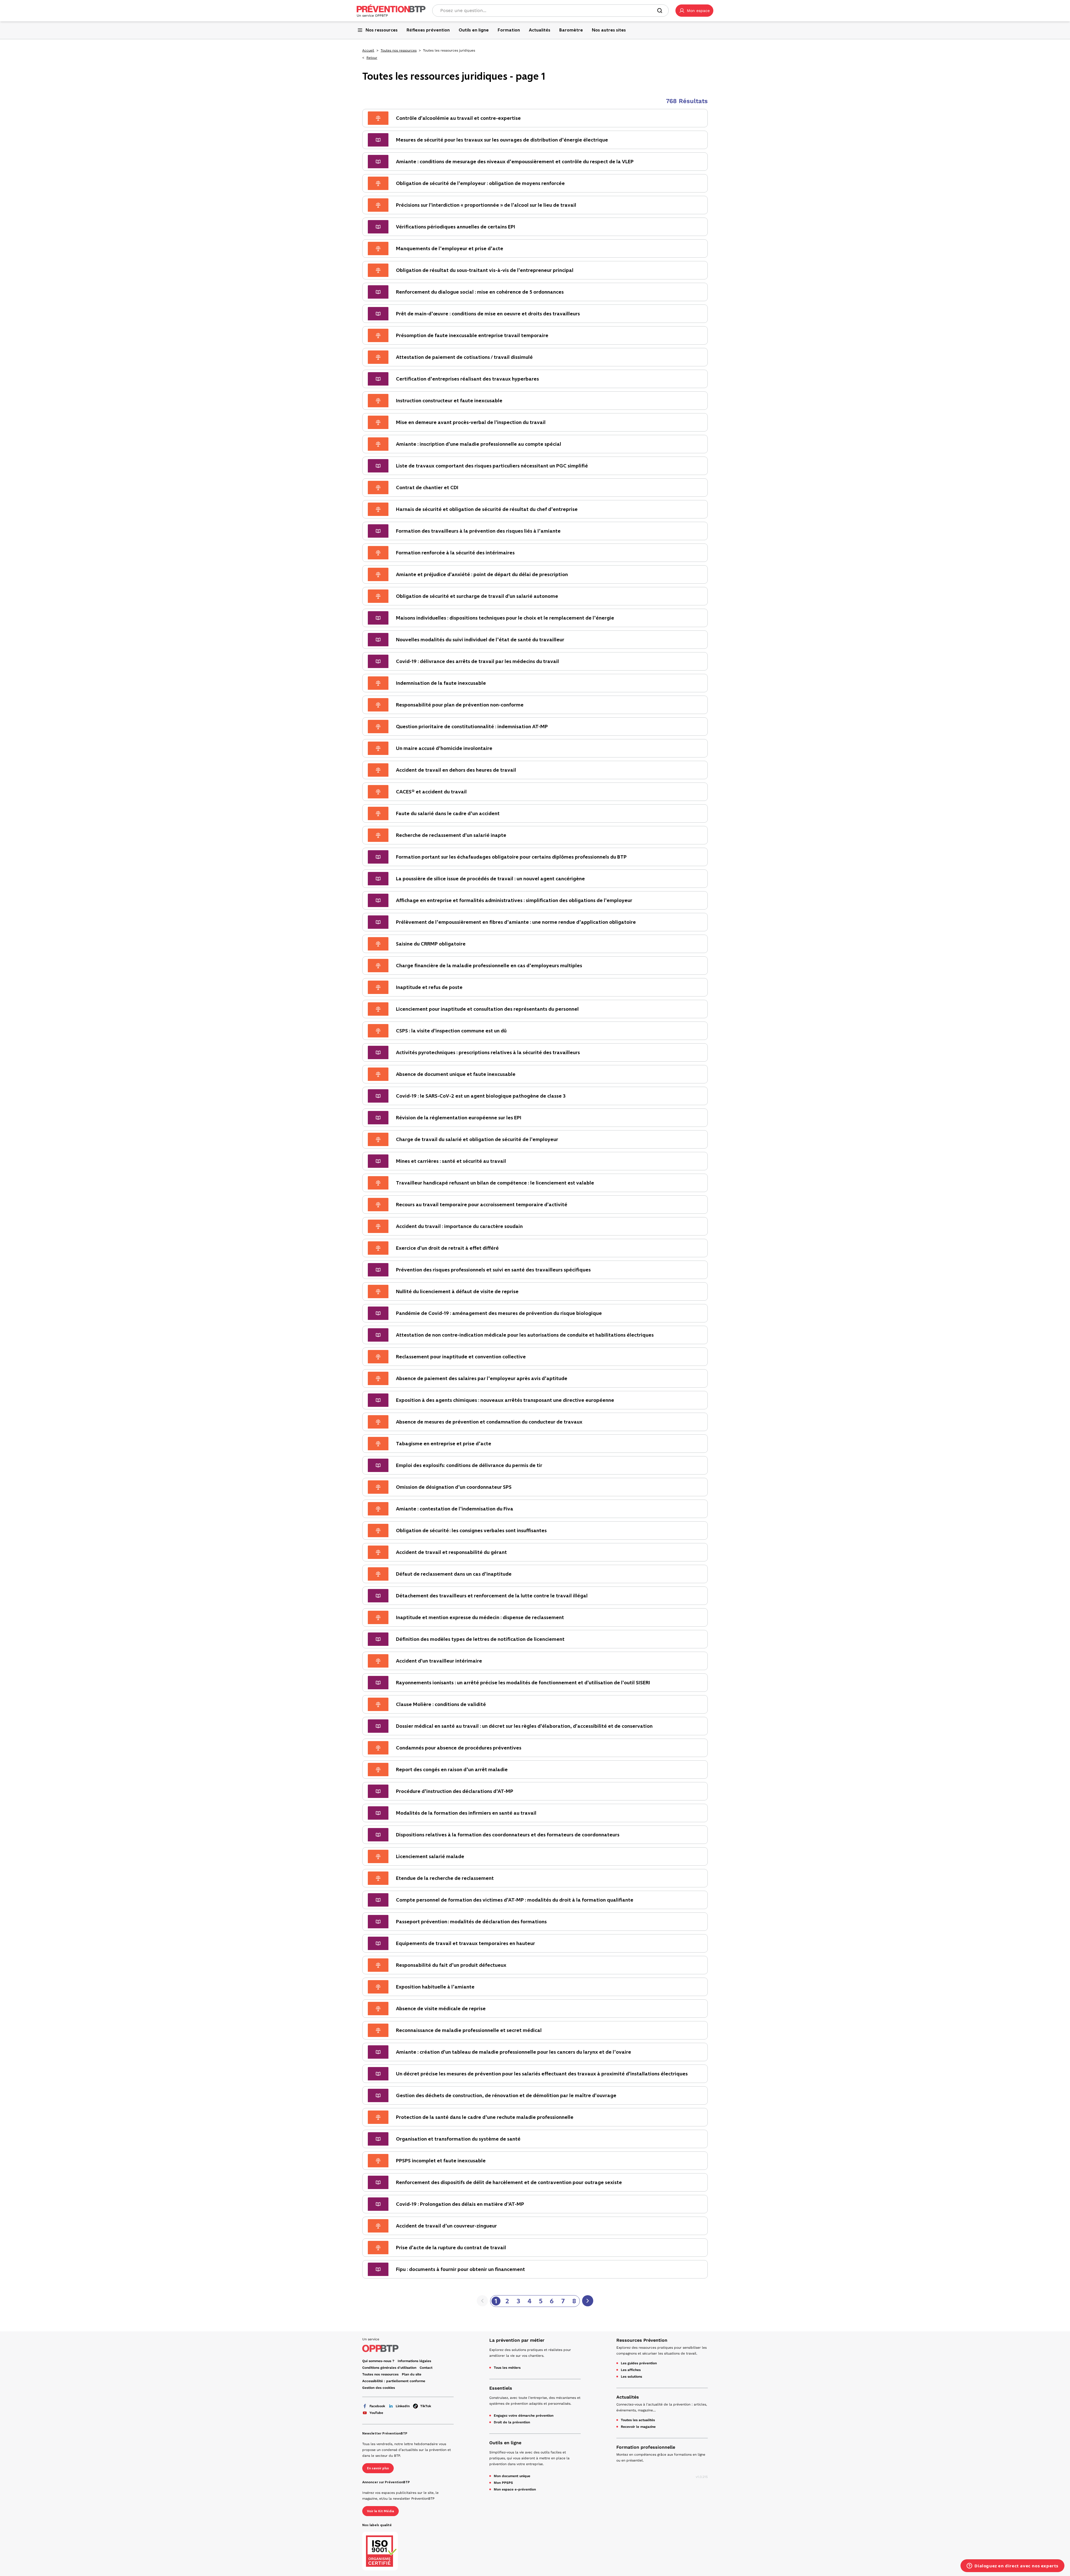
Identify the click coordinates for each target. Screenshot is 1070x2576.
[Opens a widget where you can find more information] (1012, 2566)
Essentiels (501, 2388)
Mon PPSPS (503, 2483)
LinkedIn (403, 2406)
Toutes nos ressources (399, 50)
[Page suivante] (588, 2301)
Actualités (628, 2397)
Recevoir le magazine (638, 2427)
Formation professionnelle (646, 2447)
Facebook (377, 2406)
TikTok (426, 2406)
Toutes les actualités (638, 2420)
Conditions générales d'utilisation (389, 2368)
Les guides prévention (639, 2363)
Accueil (368, 50)
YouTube (376, 2413)
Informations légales (414, 2361)
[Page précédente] (482, 2301)
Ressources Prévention (642, 2340)
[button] (694, 11)
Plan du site (412, 2374)
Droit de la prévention (512, 2422)
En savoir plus (378, 2468)
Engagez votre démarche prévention (524, 2416)
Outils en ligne (505, 2443)
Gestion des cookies (379, 2388)
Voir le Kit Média (380, 2511)
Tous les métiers (507, 2368)
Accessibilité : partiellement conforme (394, 2381)
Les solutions (631, 2377)
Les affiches (631, 2370)
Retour (372, 58)
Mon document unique (512, 2476)
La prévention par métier (517, 2340)
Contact (426, 2368)
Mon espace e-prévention (515, 2489)
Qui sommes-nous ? (378, 2361)
